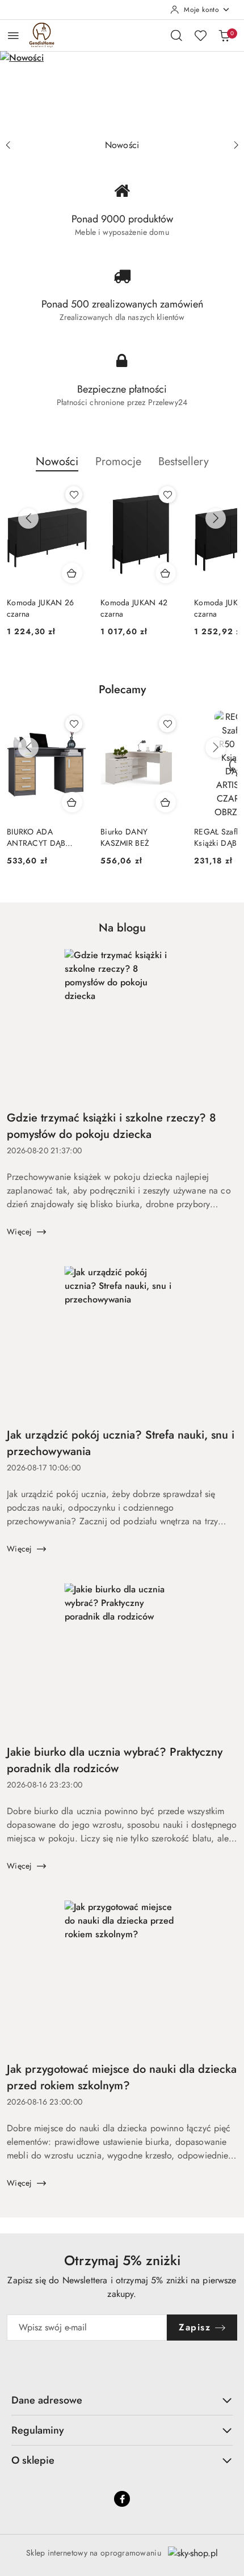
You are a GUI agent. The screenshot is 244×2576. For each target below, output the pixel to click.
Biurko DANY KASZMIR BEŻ (125, 837)
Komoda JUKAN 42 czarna (134, 608)
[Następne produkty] (216, 518)
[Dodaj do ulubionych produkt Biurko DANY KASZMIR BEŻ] (167, 724)
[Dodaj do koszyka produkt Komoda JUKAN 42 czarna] (166, 573)
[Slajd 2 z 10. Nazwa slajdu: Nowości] (122, 92)
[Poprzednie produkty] (28, 518)
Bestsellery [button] (184, 461)
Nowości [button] (57, 461)
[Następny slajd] (236, 145)
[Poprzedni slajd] (8, 145)
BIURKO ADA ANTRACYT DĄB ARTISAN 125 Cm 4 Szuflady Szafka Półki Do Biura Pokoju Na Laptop (44, 837)
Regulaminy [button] (38, 2430)
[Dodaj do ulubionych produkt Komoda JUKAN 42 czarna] (167, 495)
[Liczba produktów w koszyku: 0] (224, 35)
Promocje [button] (118, 461)
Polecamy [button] (122, 690)
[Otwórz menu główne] (13, 35)
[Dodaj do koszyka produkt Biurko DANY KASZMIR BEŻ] (166, 802)
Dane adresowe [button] (47, 2400)
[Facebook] (122, 2499)
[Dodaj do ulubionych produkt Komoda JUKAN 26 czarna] (74, 495)
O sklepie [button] (33, 2460)
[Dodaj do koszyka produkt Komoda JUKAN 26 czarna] (72, 573)
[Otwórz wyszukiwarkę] (176, 35)
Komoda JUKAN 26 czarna (40, 608)
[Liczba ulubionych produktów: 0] (200, 35)
